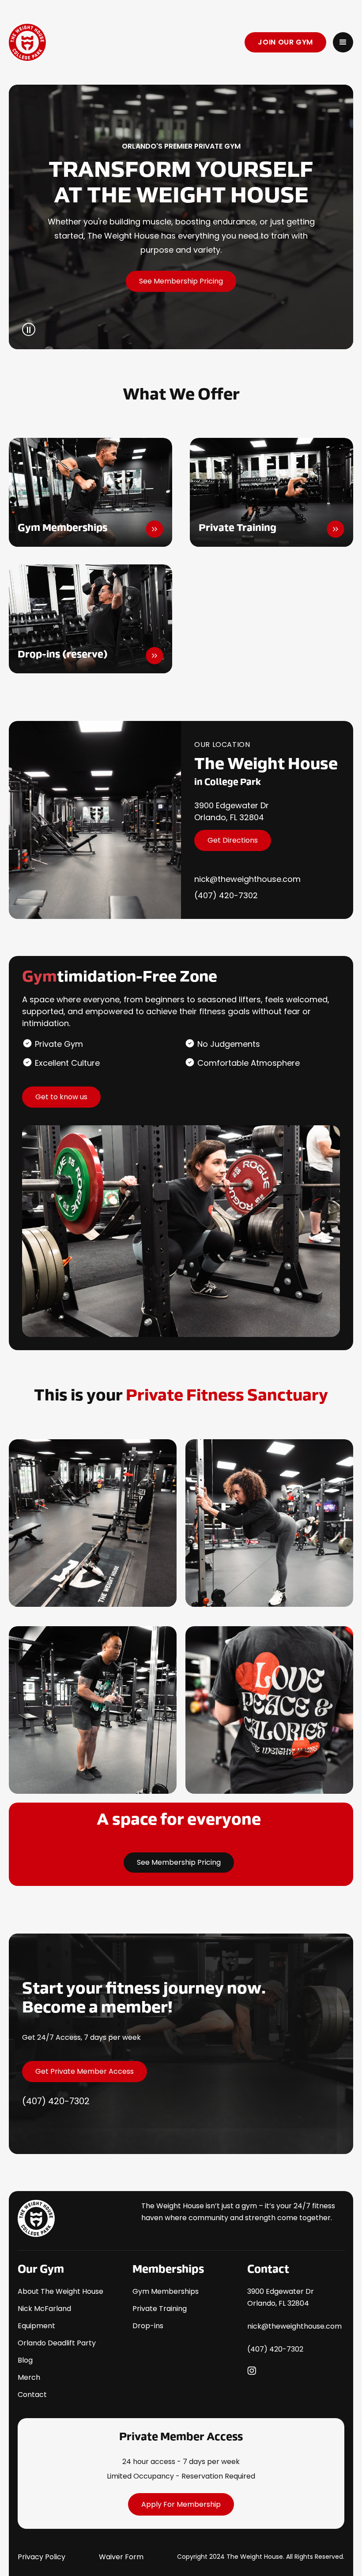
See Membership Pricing (181, 281)
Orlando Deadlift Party (57, 2343)
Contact (32, 2395)
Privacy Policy (41, 2557)
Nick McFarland (44, 2309)
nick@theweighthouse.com (247, 879)
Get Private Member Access (85, 2071)
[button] (343, 42)
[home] (93, 42)
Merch (29, 2377)
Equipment (36, 2326)
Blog (25, 2360)
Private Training (160, 2309)
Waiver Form (121, 2557)
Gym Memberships (166, 2291)
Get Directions (233, 840)
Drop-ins (148, 2326)
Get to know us (61, 1097)
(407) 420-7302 (226, 895)
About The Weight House (60, 2291)
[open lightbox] (93, 1523)
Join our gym (285, 42)
